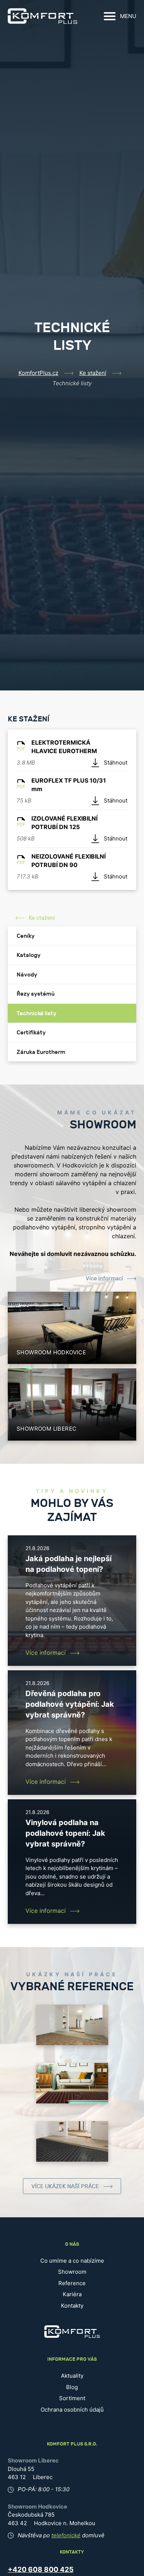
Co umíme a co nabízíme (72, 2261)
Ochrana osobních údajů (72, 2410)
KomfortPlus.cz (38, 373)
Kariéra (72, 2294)
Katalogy (29, 955)
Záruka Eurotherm (41, 1052)
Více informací (104, 1279)
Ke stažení (93, 373)
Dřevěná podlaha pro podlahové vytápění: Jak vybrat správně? (70, 1704)
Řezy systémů (36, 994)
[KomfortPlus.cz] (42, 16)
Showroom (72, 2272)
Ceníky (26, 936)
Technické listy (37, 1013)
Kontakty (72, 2306)
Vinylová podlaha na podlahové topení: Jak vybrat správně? (65, 1833)
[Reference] (72, 2025)
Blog (72, 2387)
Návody (27, 975)
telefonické (66, 2535)
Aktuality (72, 2376)
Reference (72, 2283)
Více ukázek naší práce (65, 2187)
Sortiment (72, 2398)
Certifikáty (31, 1033)
